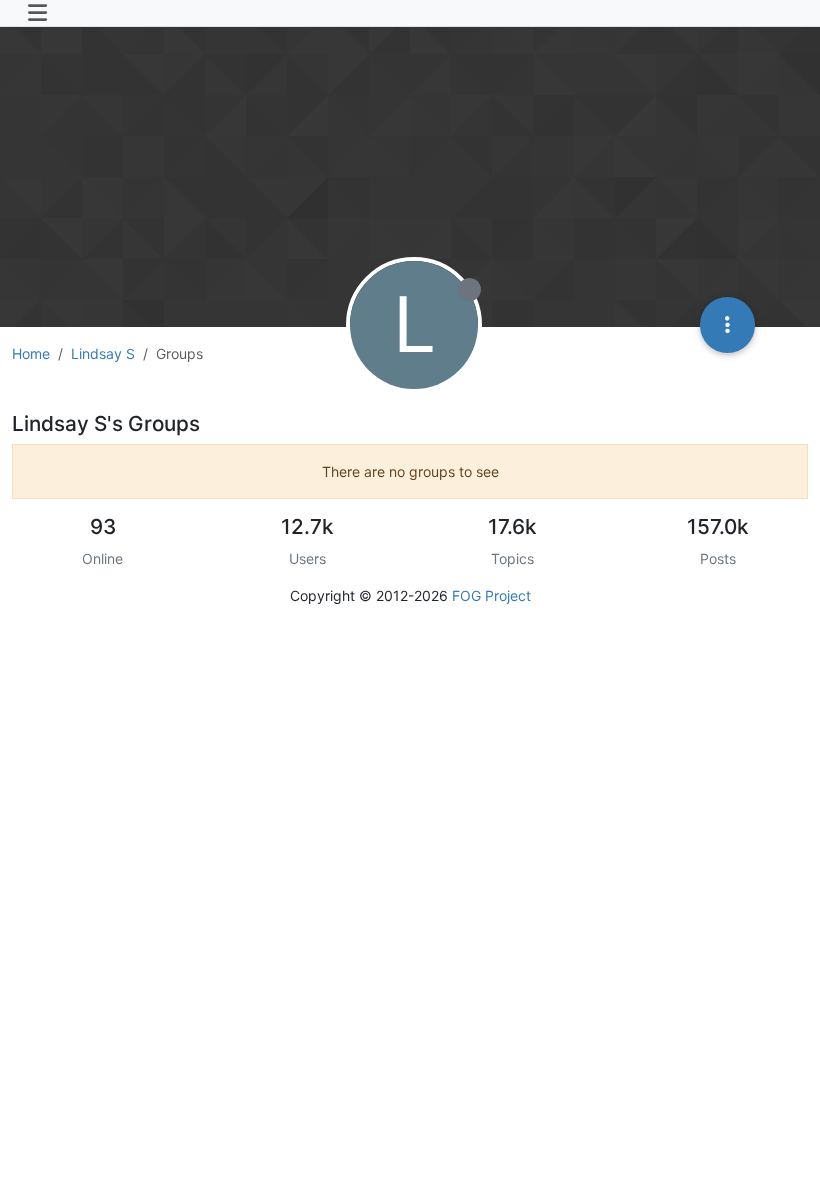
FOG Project (491, 595)
